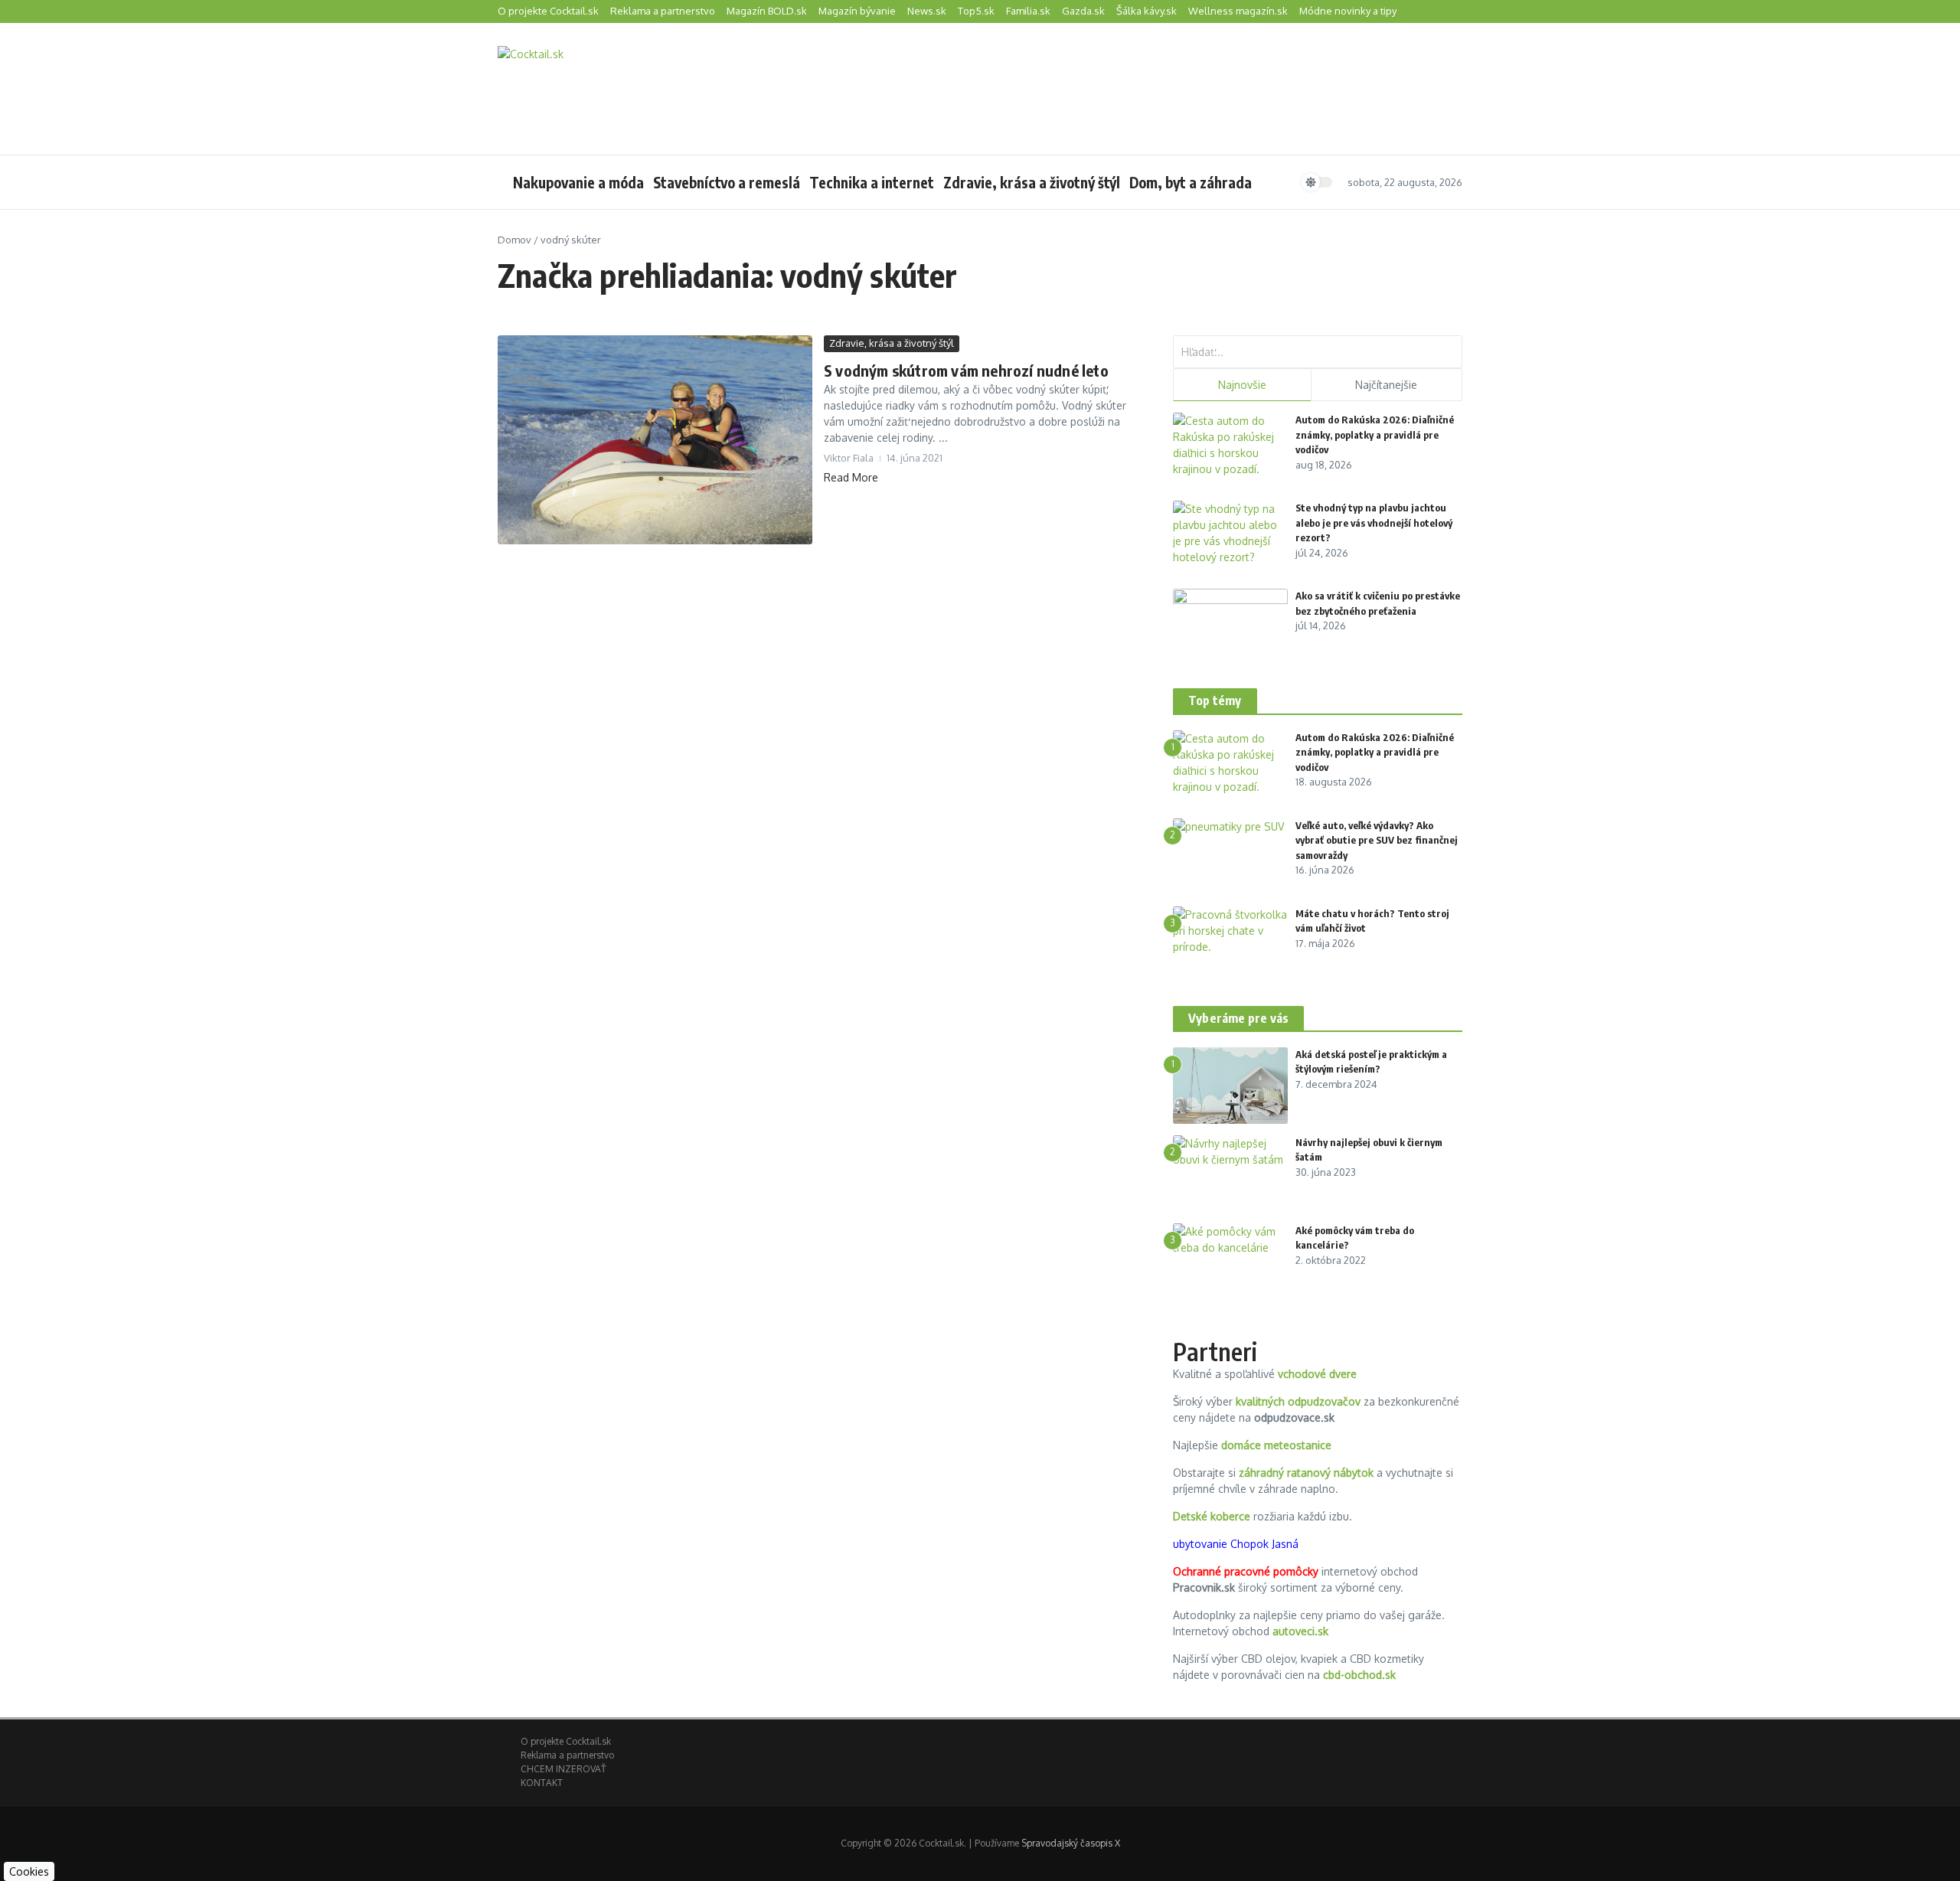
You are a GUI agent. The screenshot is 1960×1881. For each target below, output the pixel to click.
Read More (851, 477)
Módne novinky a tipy (1348, 11)
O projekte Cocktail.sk (548, 11)
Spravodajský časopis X (1071, 1843)
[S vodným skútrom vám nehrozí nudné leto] (655, 440)
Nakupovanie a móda (578, 182)
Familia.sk (1028, 11)
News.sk (927, 11)
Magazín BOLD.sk (767, 11)
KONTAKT (542, 1783)
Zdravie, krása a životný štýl (1032, 182)
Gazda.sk (1083, 11)
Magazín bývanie (857, 11)
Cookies (29, 1871)
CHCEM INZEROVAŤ (563, 1769)
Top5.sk (976, 11)
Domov (514, 240)
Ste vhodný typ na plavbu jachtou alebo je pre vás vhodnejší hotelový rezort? (1374, 522)
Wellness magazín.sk (1238, 11)
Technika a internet (872, 182)
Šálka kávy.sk (1147, 11)
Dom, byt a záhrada (1191, 182)
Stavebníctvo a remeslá (727, 182)
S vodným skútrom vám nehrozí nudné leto (966, 370)
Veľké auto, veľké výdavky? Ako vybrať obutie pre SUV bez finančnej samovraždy (1377, 840)
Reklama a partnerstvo (663, 11)
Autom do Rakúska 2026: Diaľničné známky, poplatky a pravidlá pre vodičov (1375, 434)
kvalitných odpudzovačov (1298, 1401)
